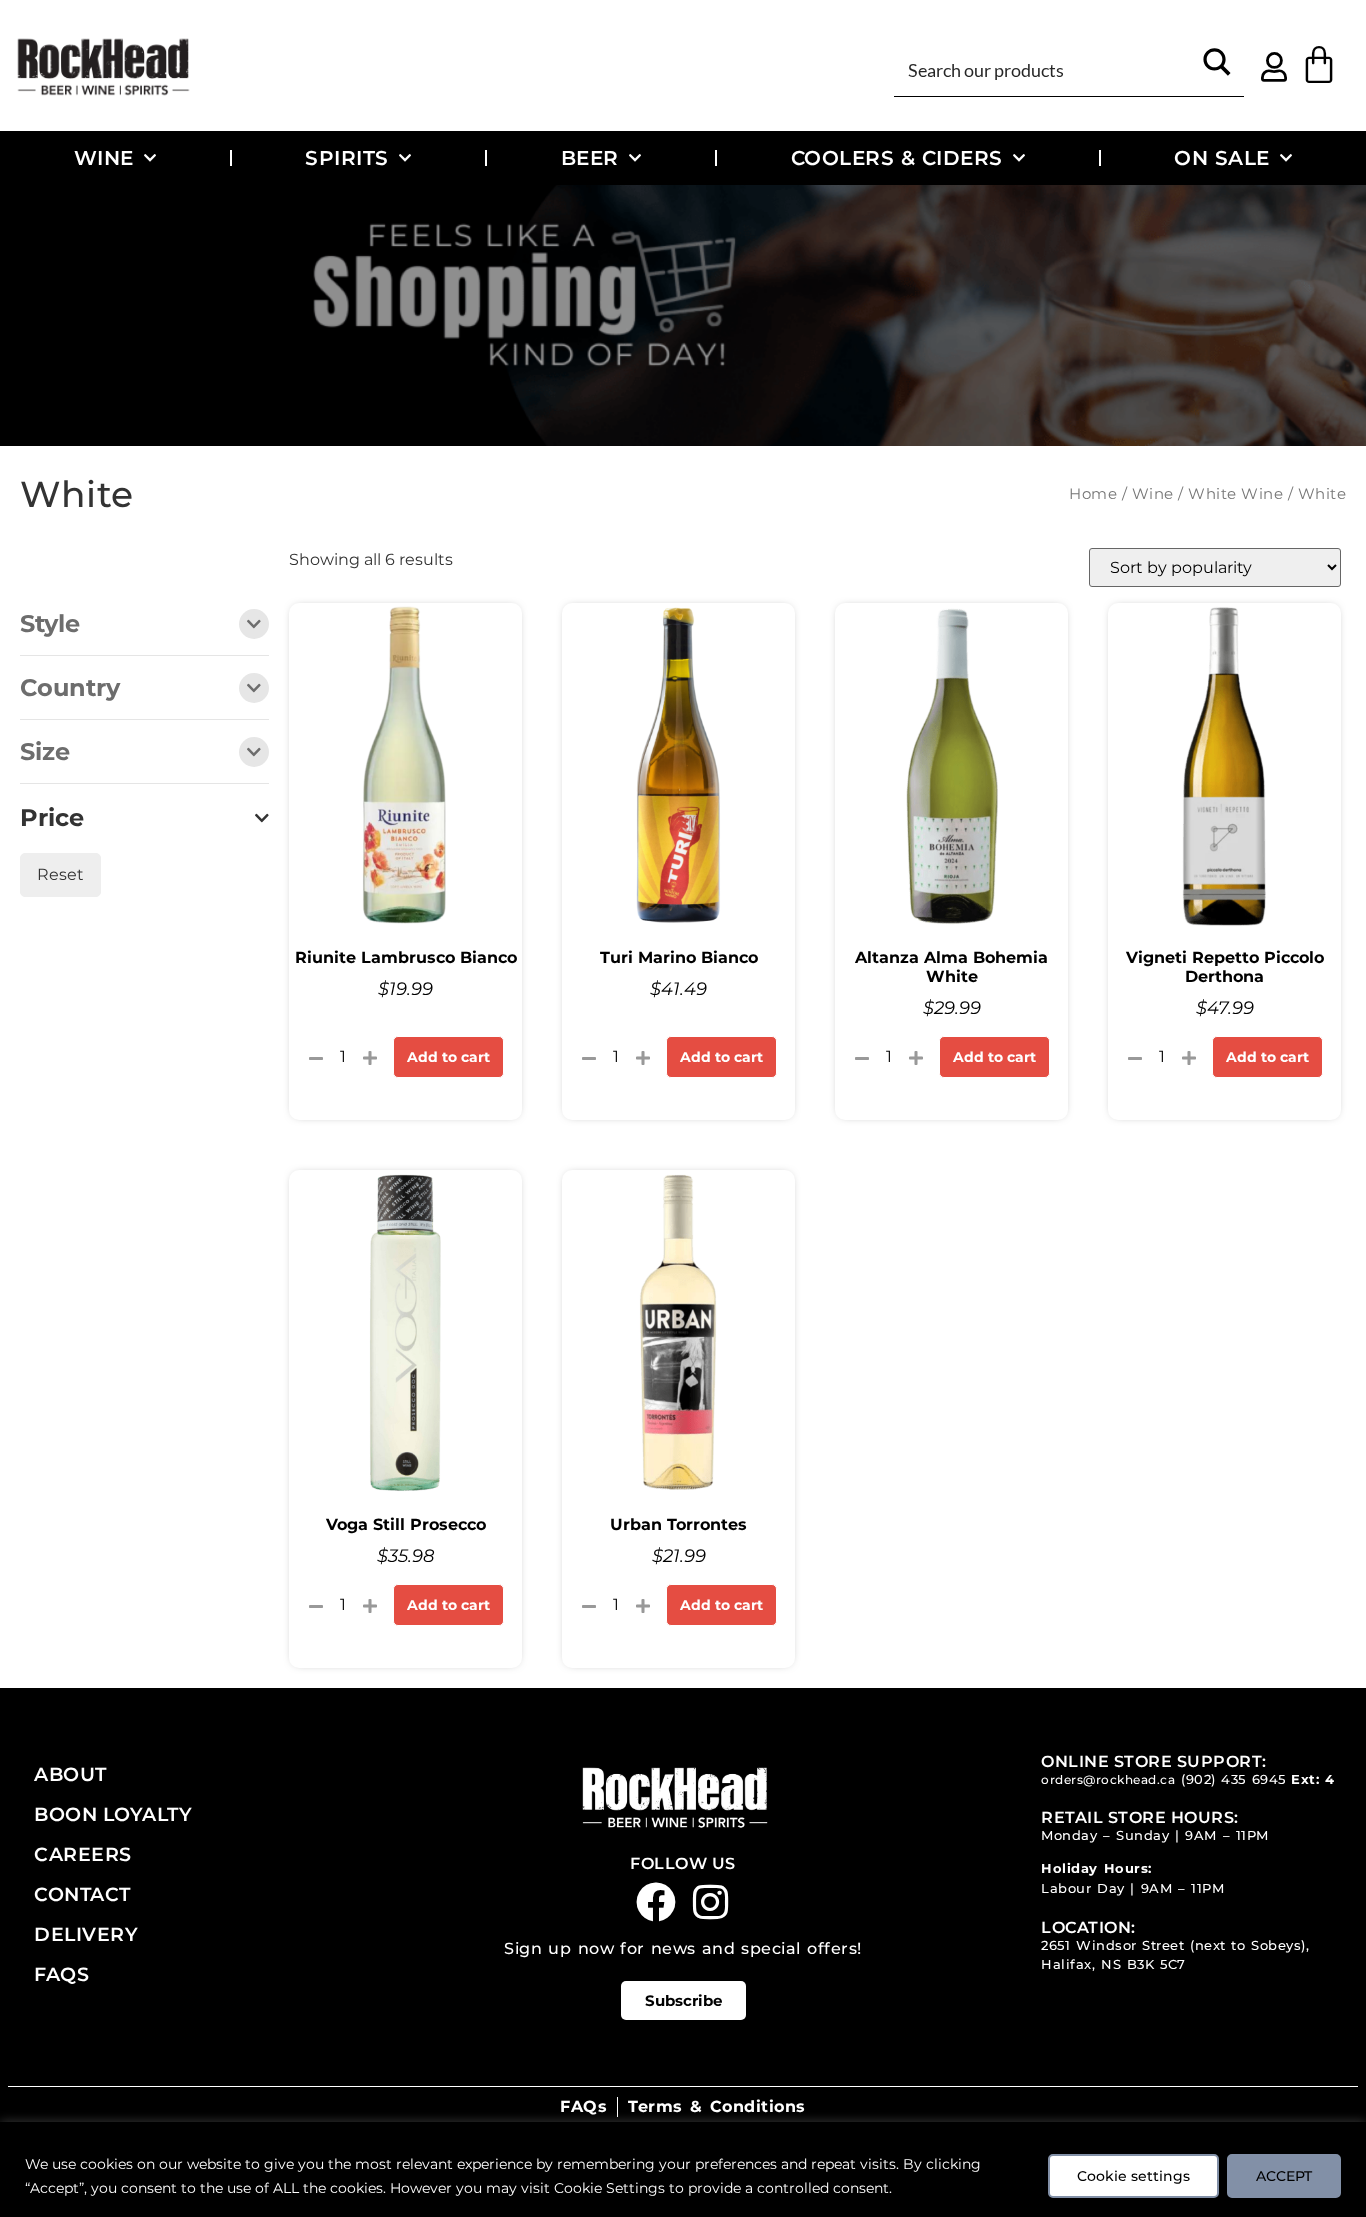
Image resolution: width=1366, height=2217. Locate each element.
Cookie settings (1133, 2176)
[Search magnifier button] (1216, 68)
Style (50, 625)
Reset (60, 874)
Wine (104, 157)
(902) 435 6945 (1233, 1779)
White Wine (1235, 494)
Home (1093, 494)
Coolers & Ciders (897, 157)
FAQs (61, 1974)
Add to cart (448, 1057)
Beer (590, 157)
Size (45, 753)
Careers (83, 1854)
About (70, 1774)
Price (52, 818)
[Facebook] (656, 1902)
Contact (82, 1894)
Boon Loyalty (113, 1814)
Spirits (347, 157)
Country (70, 689)
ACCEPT (1284, 2176)
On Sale (1222, 157)
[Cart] (1319, 65)
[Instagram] (711, 1902)
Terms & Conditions (716, 2106)
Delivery (86, 1934)
